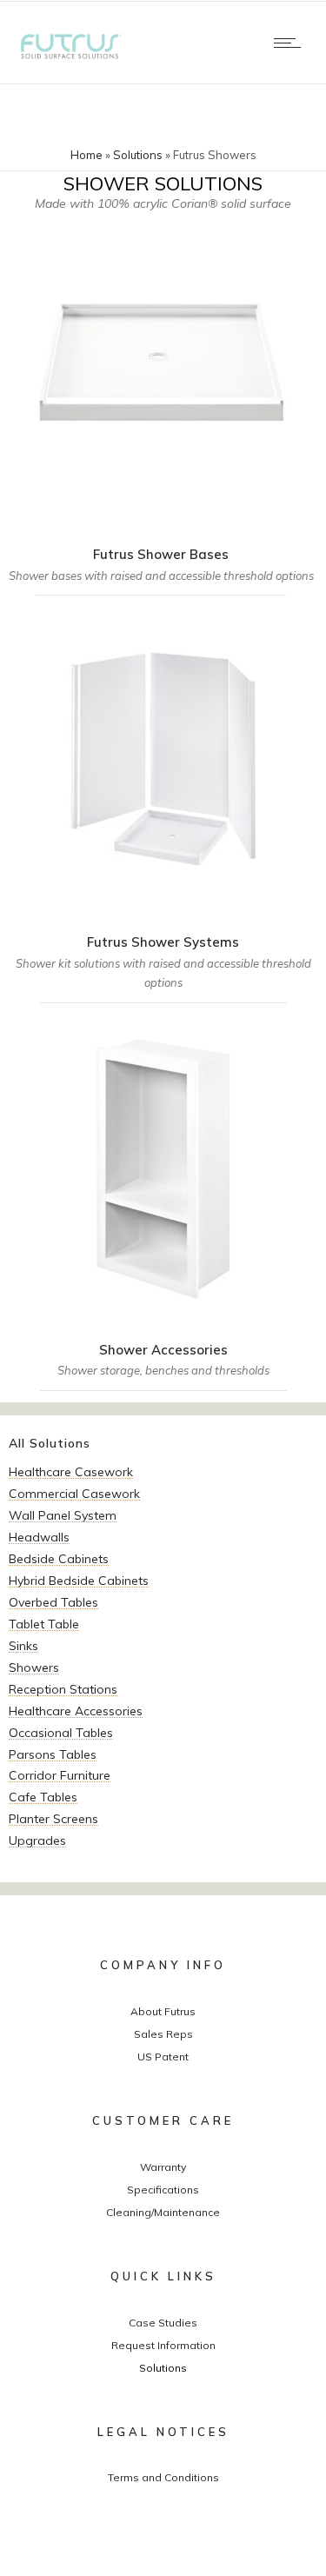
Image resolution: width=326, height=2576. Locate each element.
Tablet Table (44, 1624)
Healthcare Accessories (76, 1711)
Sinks (23, 1646)
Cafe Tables (43, 1797)
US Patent (163, 2057)
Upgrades (37, 1840)
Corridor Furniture (60, 1775)
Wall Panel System (63, 1515)
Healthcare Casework (71, 1472)
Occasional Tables (61, 1733)
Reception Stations (63, 1689)
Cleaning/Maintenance (163, 2212)
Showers (34, 1667)
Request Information (163, 2345)
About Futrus (163, 2011)
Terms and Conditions (163, 2477)
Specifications (163, 2190)
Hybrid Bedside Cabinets (79, 1581)
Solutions (138, 155)
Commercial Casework (74, 1494)
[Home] (70, 56)
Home (86, 155)
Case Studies (163, 2323)
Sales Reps (163, 2034)
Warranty (163, 2167)
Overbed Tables (53, 1602)
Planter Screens (53, 1819)
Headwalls (39, 1537)
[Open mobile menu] (291, 43)
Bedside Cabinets (59, 1559)
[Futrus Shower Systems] (163, 810)
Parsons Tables (53, 1754)
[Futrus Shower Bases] (161, 413)
